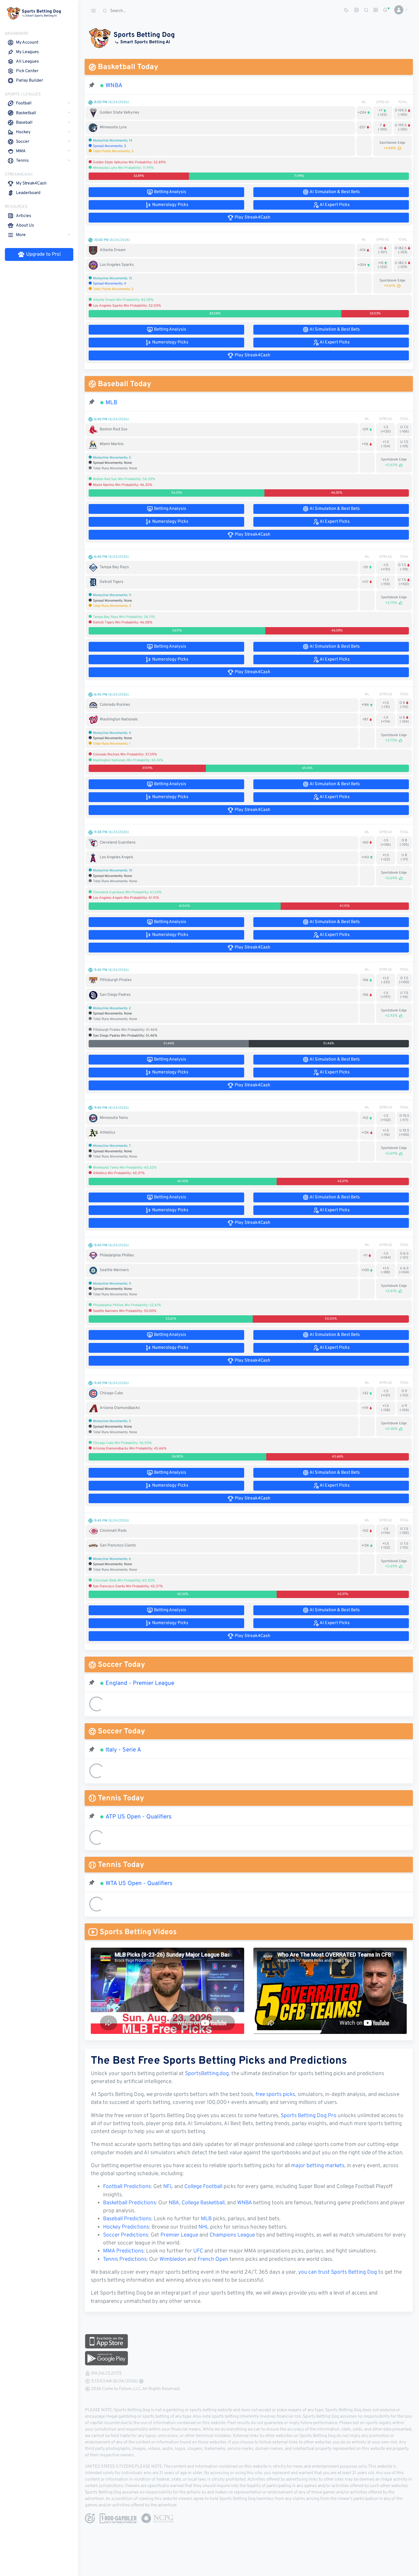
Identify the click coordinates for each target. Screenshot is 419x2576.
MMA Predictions (123, 2251)
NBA (174, 2203)
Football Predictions (127, 2187)
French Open (213, 2260)
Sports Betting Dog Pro (309, 2116)
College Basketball (203, 2203)
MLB (111, 403)
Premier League (179, 2235)
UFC (198, 2251)
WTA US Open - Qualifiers (139, 1884)
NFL (168, 2187)
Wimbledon (173, 2260)
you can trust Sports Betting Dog (338, 2272)
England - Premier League (140, 1683)
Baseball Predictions (127, 2219)
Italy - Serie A (123, 1750)
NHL (204, 2227)
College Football (203, 2187)
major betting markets (318, 2166)
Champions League (232, 2235)
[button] (399, 10)
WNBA (114, 86)
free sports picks (275, 2095)
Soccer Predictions (126, 2235)
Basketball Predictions (129, 2203)
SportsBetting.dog (207, 2074)
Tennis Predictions (125, 2260)
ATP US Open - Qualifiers (138, 1817)
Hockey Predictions (126, 2227)
